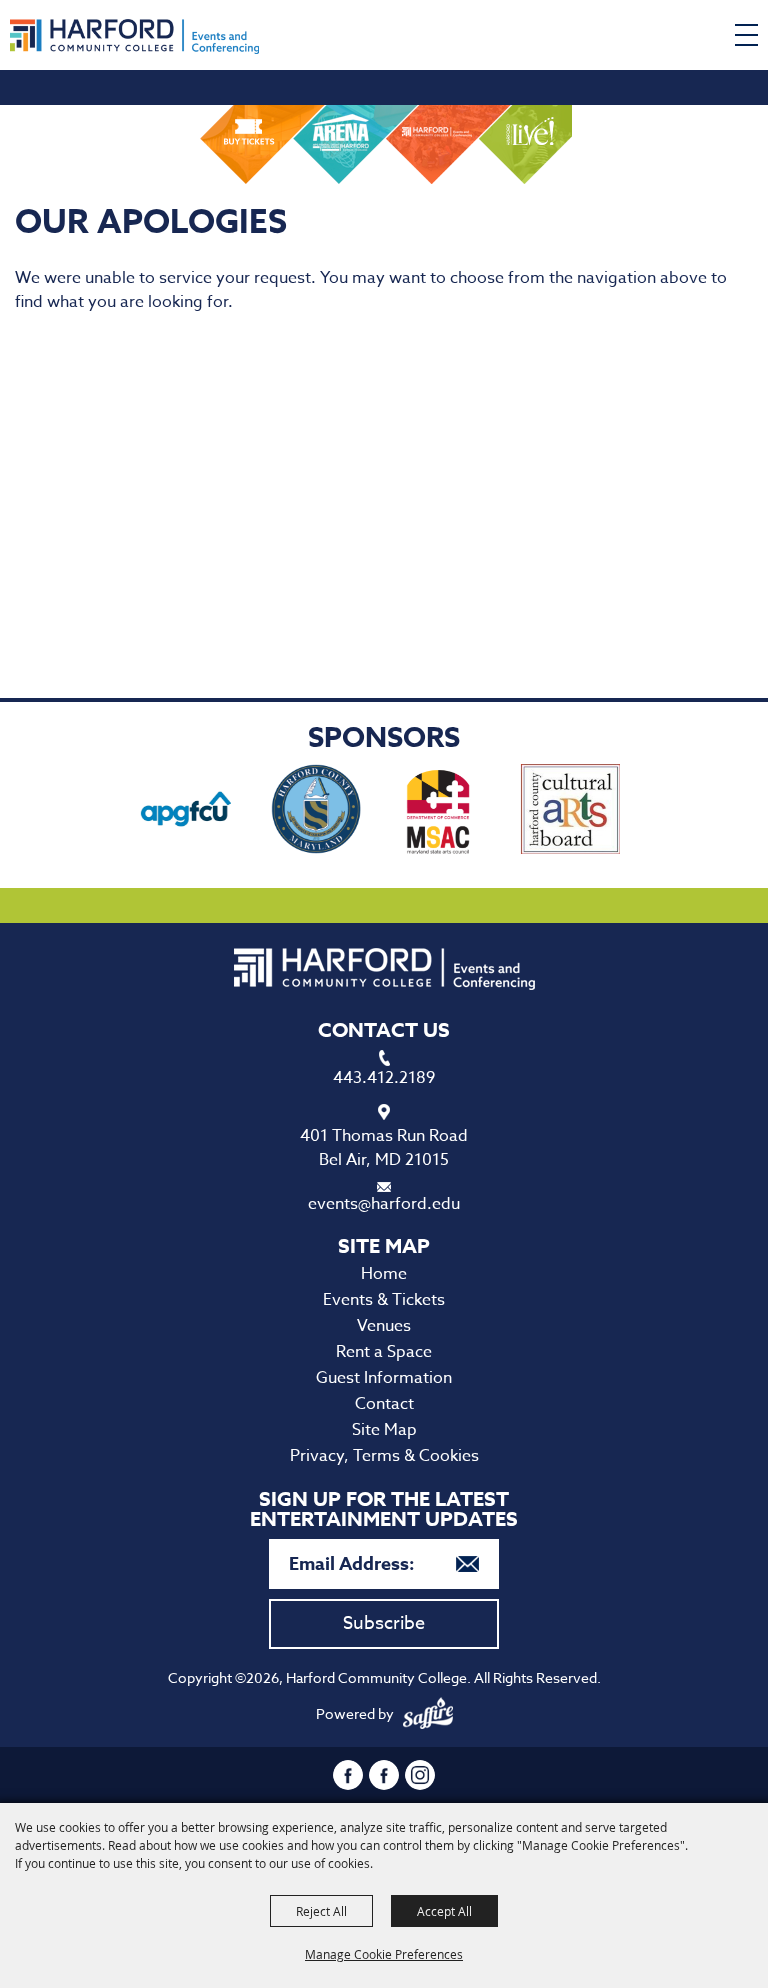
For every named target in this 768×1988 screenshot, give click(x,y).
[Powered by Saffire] (428, 1713)
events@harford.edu (384, 1204)
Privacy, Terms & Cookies (384, 1456)
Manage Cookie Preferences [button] (384, 1954)
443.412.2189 (384, 1078)
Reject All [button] (321, 1911)
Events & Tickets (384, 1300)
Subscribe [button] (384, 1623)
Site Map (384, 1430)
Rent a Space (384, 1352)
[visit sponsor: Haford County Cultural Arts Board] (570, 812)
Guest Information (384, 1378)
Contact (384, 1404)
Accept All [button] (444, 1911)
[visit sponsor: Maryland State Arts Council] (441, 812)
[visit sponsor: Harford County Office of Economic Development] (316, 812)
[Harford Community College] (134, 36)
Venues (384, 1326)
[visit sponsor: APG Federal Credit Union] (186, 812)
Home (384, 1274)
